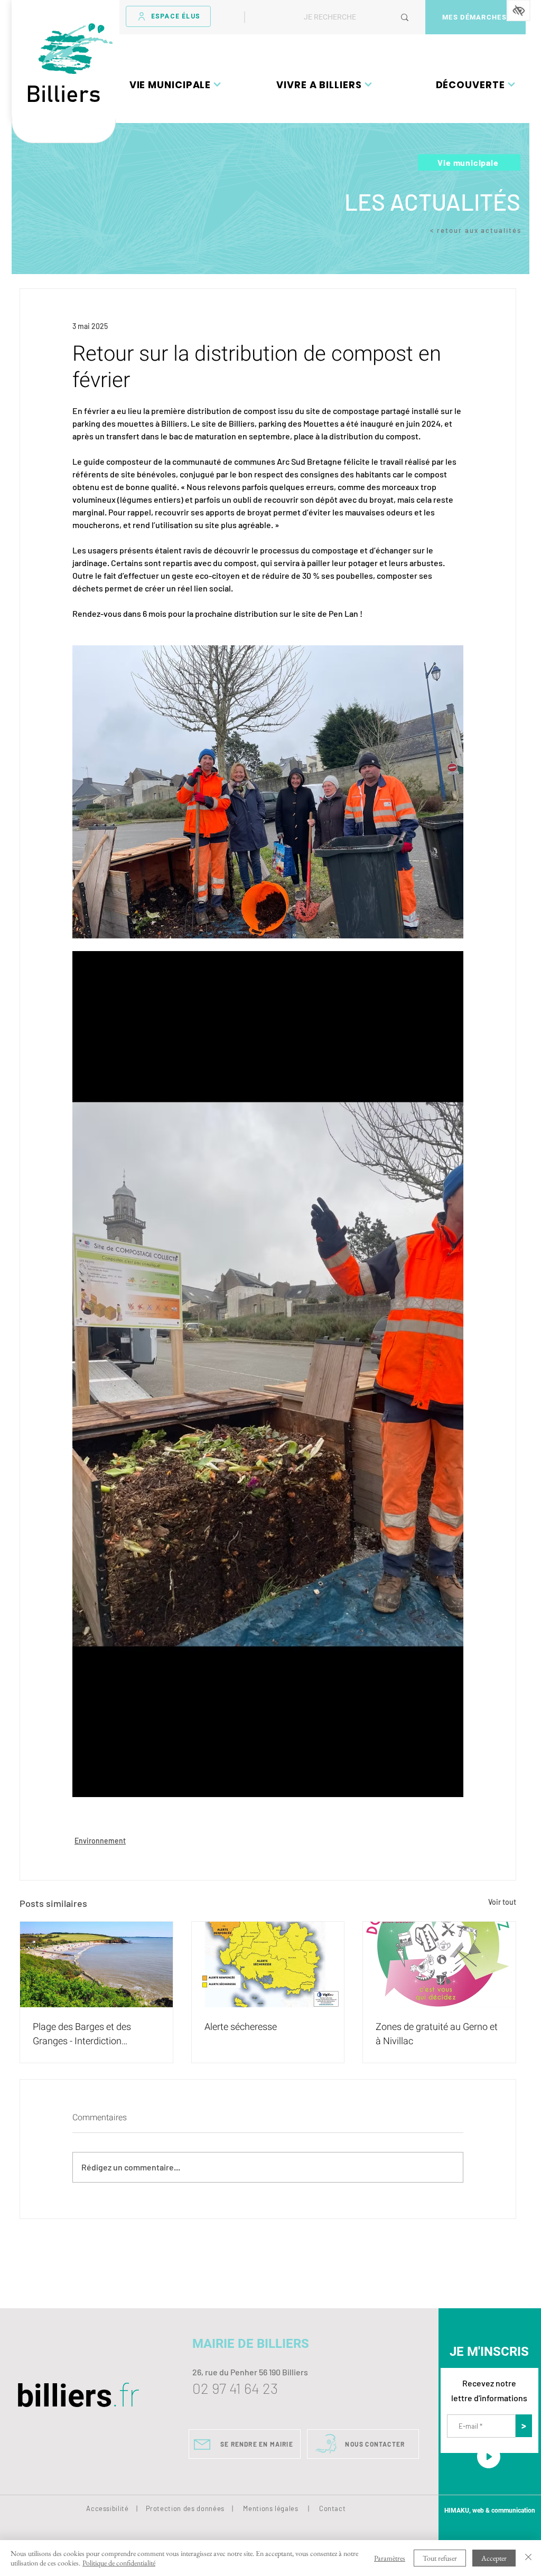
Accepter (494, 2558)
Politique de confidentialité (119, 2563)
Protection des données (185, 2508)
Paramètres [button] (390, 2558)
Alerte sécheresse (241, 2027)
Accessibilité (107, 2508)
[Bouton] (64, 131)
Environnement (100, 1841)
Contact (333, 2508)
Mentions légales (270, 2508)
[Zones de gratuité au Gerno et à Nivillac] (439, 1964)
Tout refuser (440, 2558)
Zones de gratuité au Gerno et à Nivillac (437, 2034)
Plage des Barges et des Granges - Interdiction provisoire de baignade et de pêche (91, 2034)
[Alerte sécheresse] (268, 1964)
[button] (175, 84)
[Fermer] (528, 2558)
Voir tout (502, 1902)
